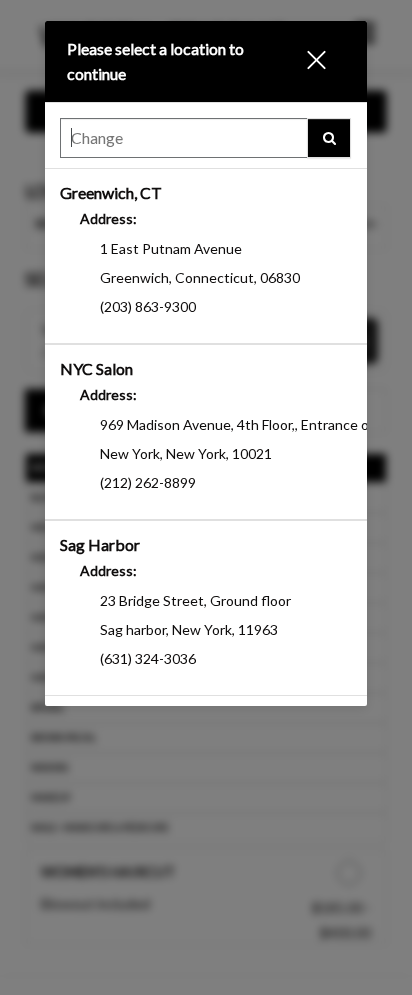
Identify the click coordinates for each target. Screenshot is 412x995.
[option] (205, 256)
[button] (324, 61)
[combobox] (205, 143)
